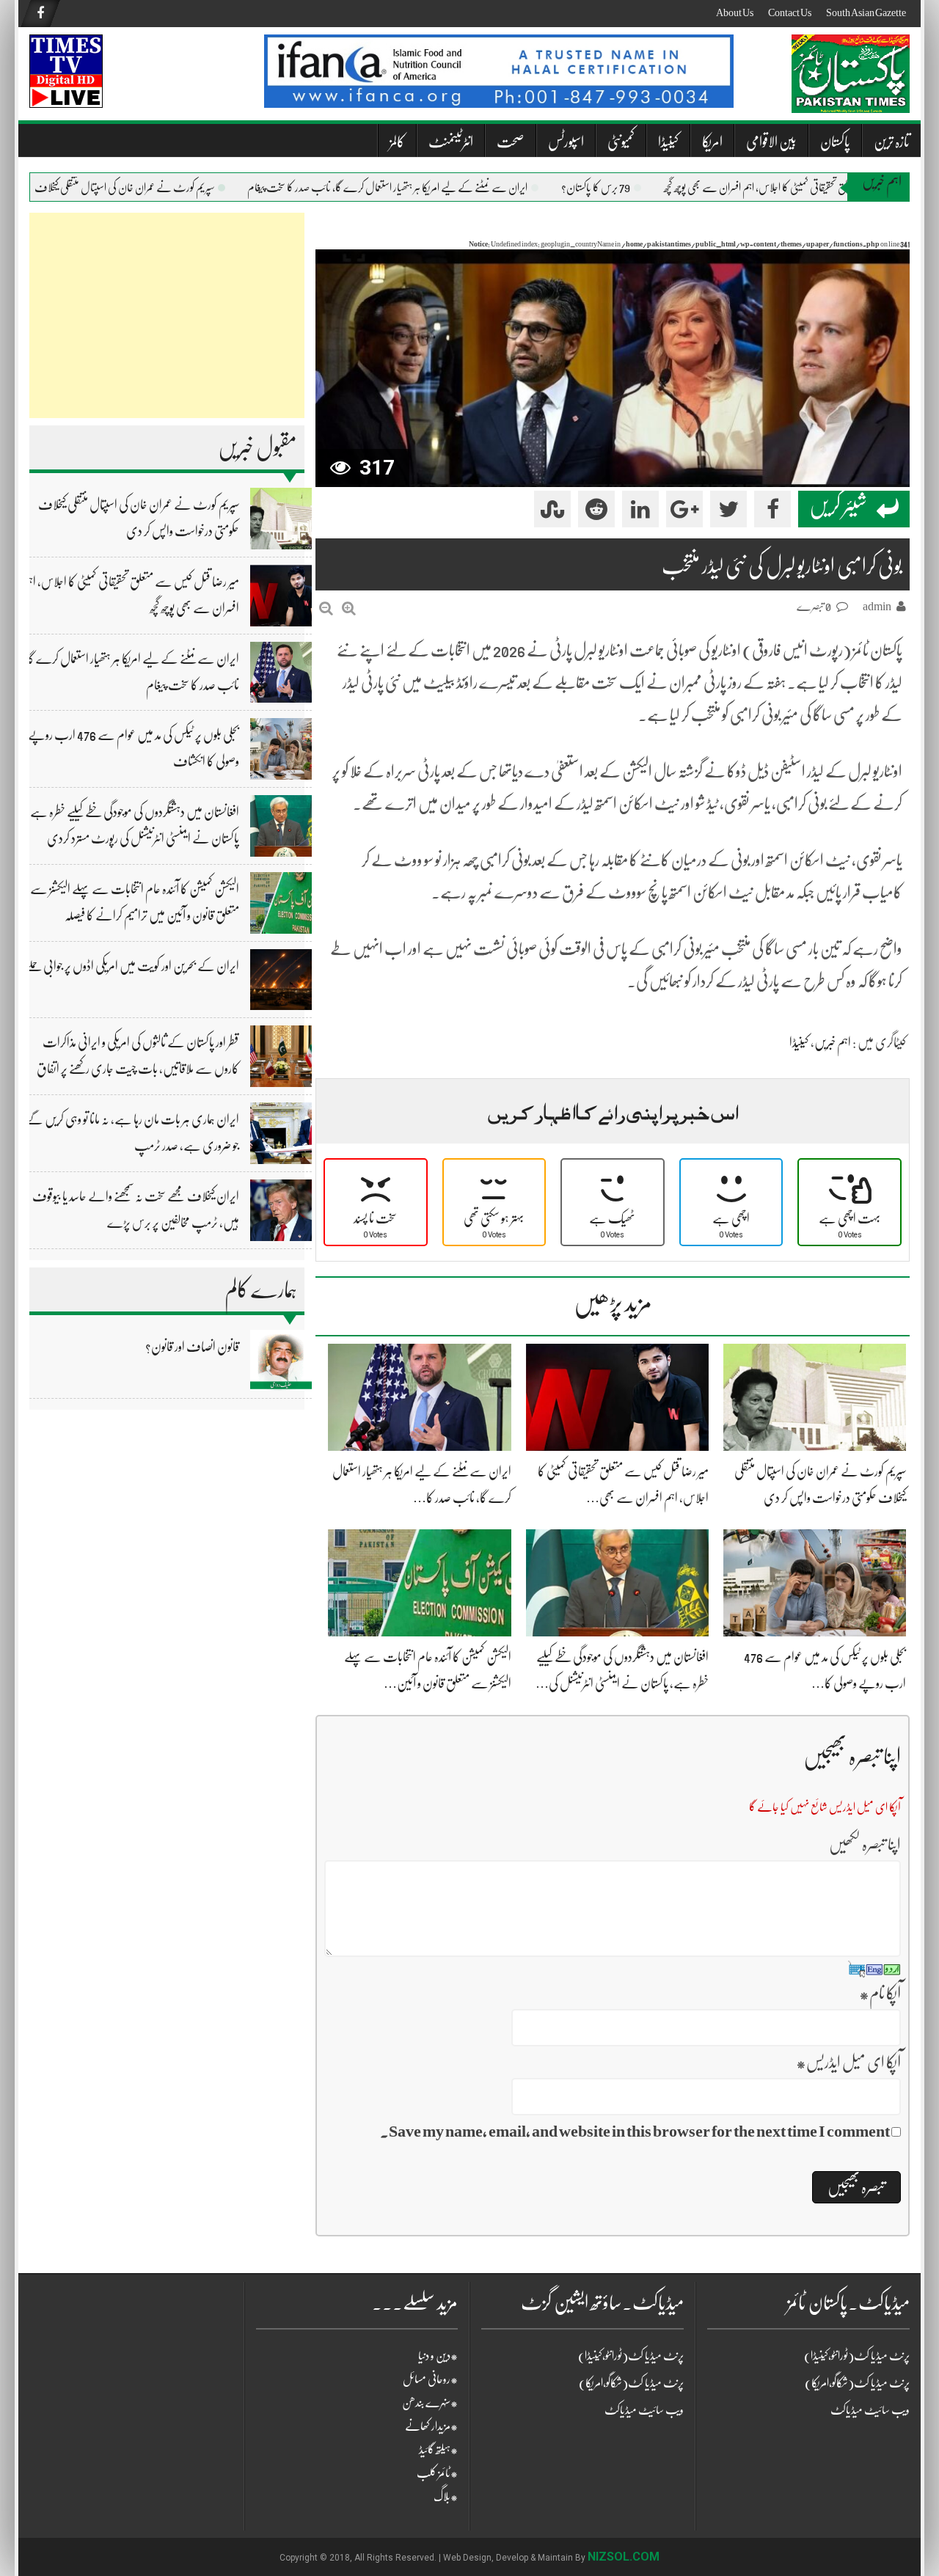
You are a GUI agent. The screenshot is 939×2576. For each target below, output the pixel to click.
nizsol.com (624, 2557)
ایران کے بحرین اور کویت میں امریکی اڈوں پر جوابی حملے (132, 966)
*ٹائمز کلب (437, 2473)
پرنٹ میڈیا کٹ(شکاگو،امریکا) (631, 2383)
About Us (735, 12)
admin (877, 607)
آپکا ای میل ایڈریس (848, 2062)
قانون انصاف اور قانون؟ (192, 1347)
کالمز (397, 142)
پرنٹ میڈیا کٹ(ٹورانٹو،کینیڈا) (631, 2356)
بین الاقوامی (771, 142)
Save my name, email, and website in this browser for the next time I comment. (635, 2131)
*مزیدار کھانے (431, 2426)
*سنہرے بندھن (430, 2403)
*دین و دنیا (438, 2356)
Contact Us (790, 12)
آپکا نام (880, 1993)
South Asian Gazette (866, 12)
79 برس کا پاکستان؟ (630, 188)
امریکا (712, 142)
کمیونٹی (621, 142)
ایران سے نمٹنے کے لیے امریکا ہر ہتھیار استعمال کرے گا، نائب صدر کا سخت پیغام (422, 188)
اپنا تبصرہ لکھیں (865, 1844)
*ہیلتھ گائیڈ (438, 2450)
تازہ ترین (892, 142)
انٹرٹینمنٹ (451, 142)
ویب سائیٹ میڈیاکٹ (644, 2410)
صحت (511, 142)
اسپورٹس (566, 142)
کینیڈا (668, 142)
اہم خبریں (833, 1042)
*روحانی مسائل (430, 2379)
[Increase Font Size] (349, 608)
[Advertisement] (167, 315)
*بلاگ (446, 2497)
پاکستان (835, 142)
